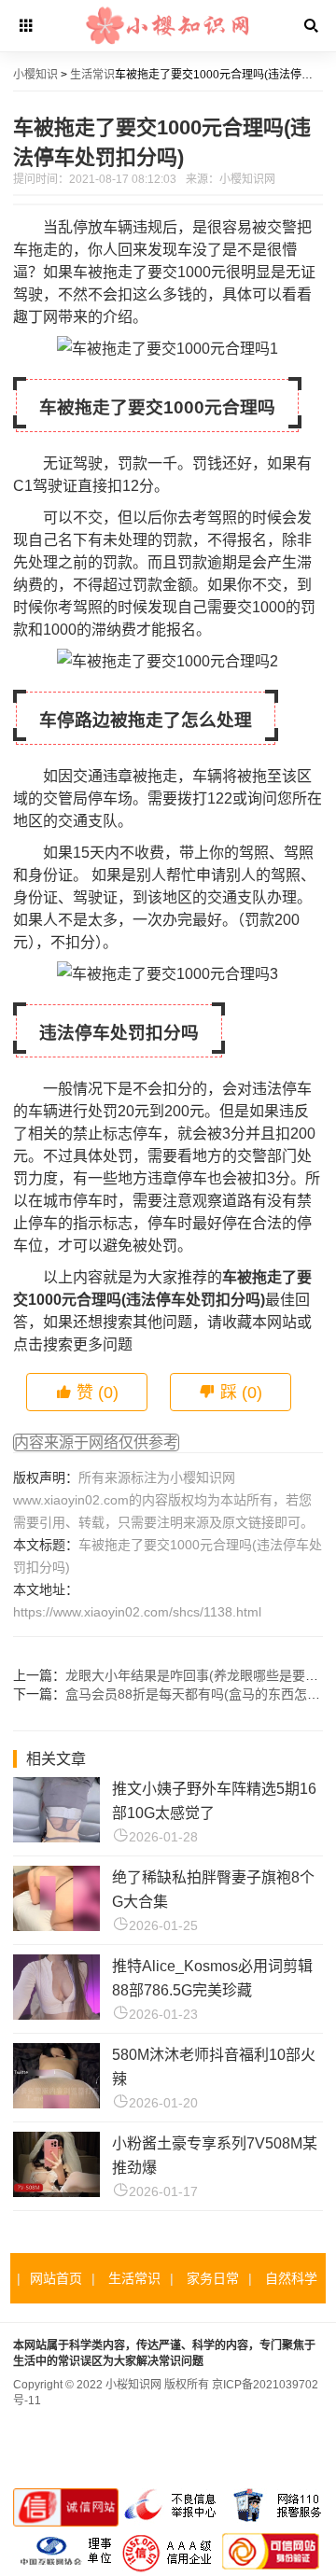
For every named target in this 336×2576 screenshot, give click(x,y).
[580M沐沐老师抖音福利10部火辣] (56, 2103)
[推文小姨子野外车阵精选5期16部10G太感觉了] (56, 1837)
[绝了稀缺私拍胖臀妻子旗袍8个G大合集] (56, 1926)
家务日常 (213, 2278)
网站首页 (56, 2278)
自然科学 (291, 2278)
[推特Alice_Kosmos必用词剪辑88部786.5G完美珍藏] (56, 2015)
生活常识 (92, 75)
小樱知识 (35, 75)
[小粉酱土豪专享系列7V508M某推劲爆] (56, 2192)
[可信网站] (271, 2569)
